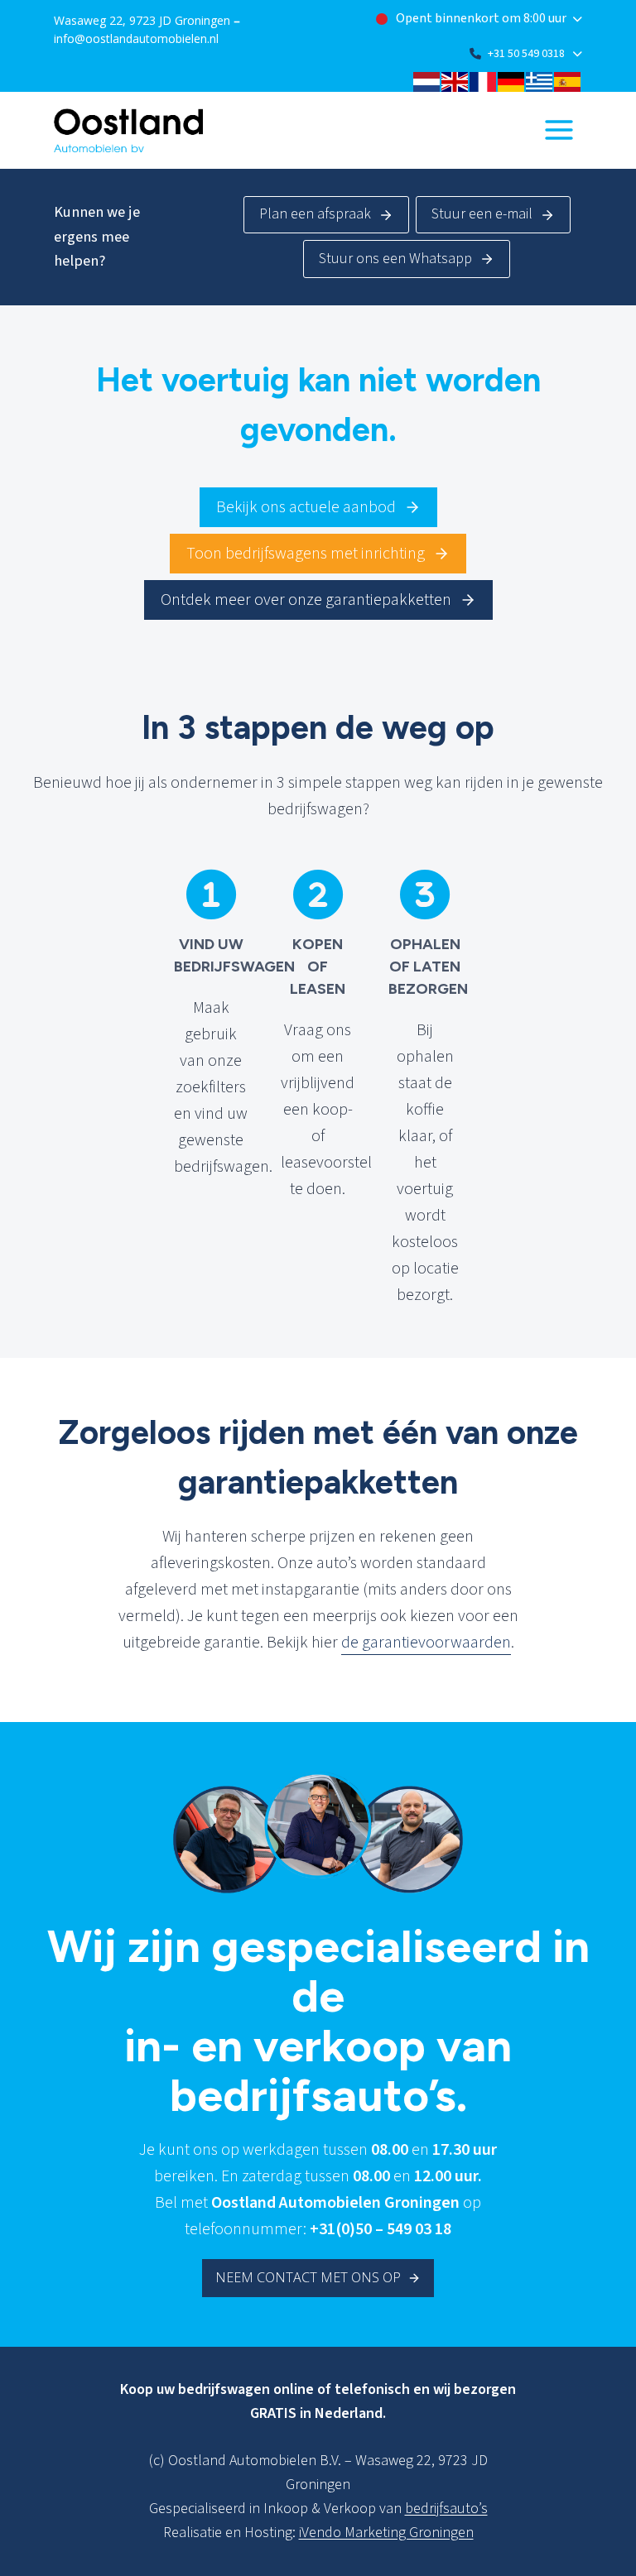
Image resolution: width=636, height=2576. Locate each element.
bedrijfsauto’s (446, 2509)
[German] (512, 80)
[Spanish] (568, 80)
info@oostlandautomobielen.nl (136, 38)
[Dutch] (427, 80)
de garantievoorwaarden (426, 1643)
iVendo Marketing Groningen (386, 2533)
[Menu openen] (559, 130)
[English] (455, 80)
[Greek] (540, 80)
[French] (484, 80)
